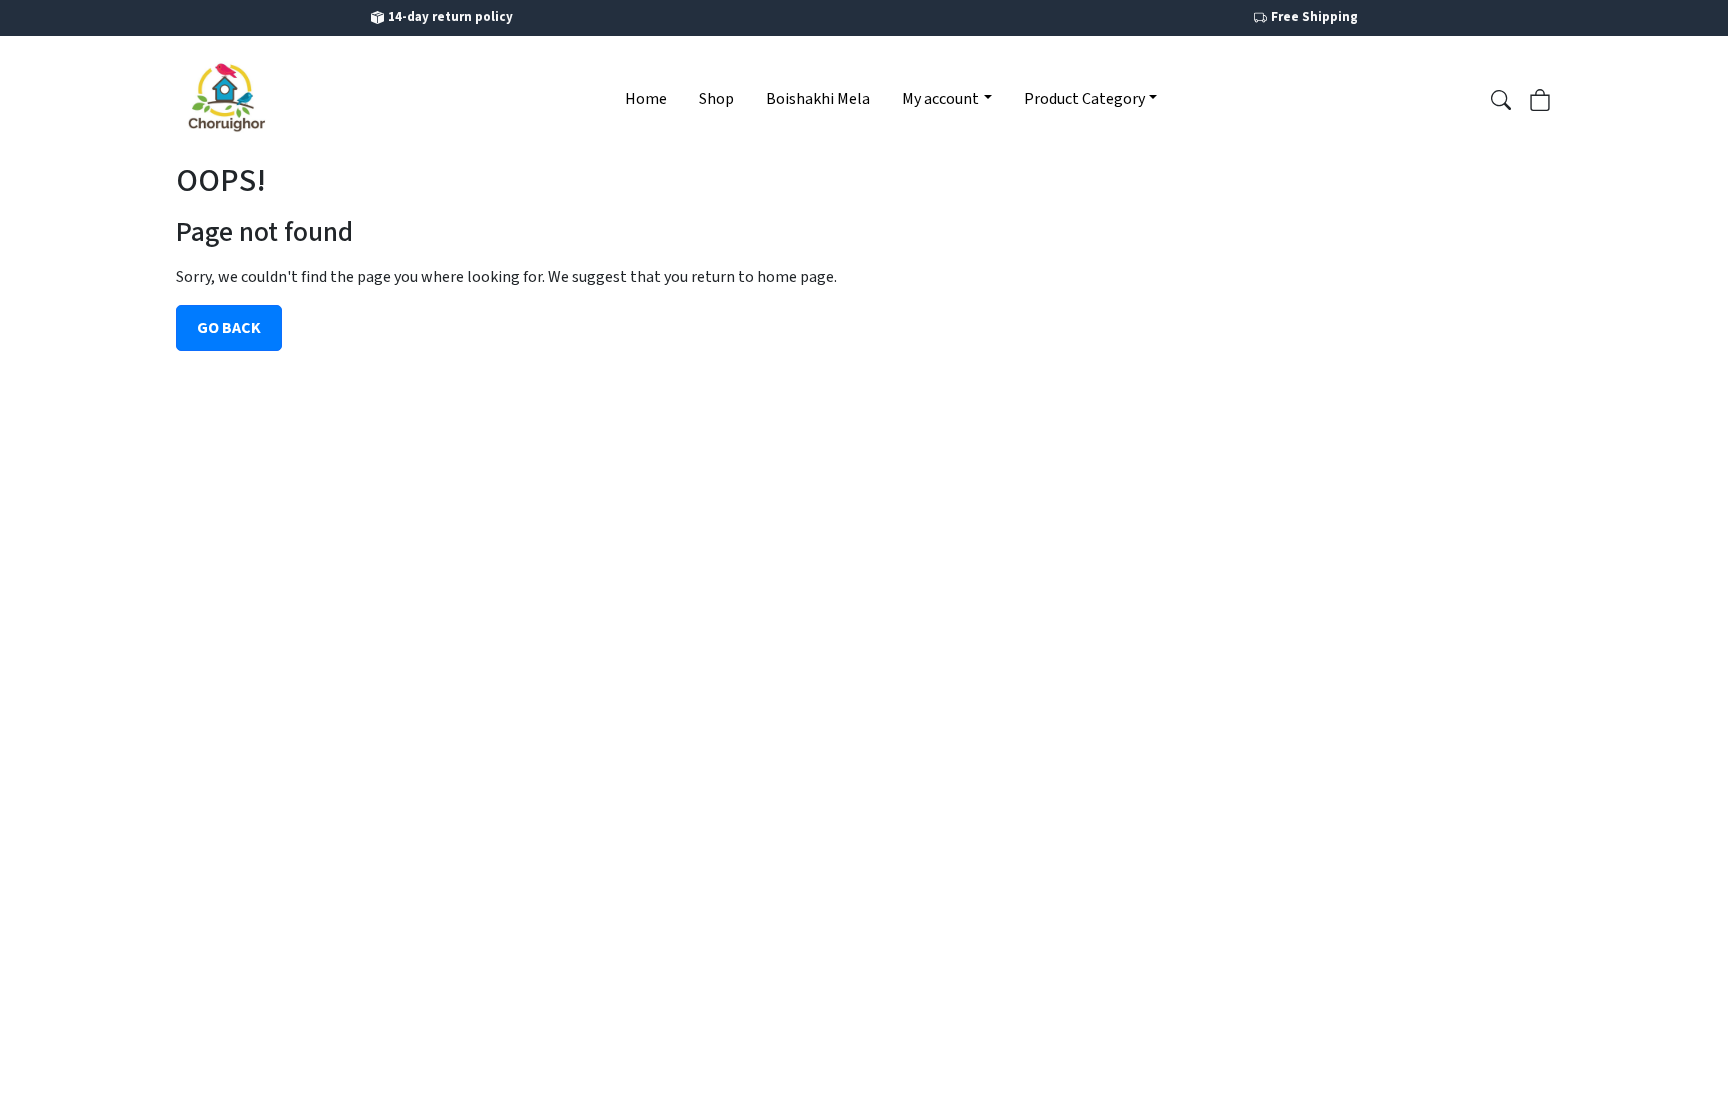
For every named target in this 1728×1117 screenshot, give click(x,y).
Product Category (1084, 99)
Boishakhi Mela (818, 99)
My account (940, 99)
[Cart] (1540, 98)
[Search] (1501, 98)
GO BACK (229, 328)
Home (646, 99)
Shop (716, 99)
